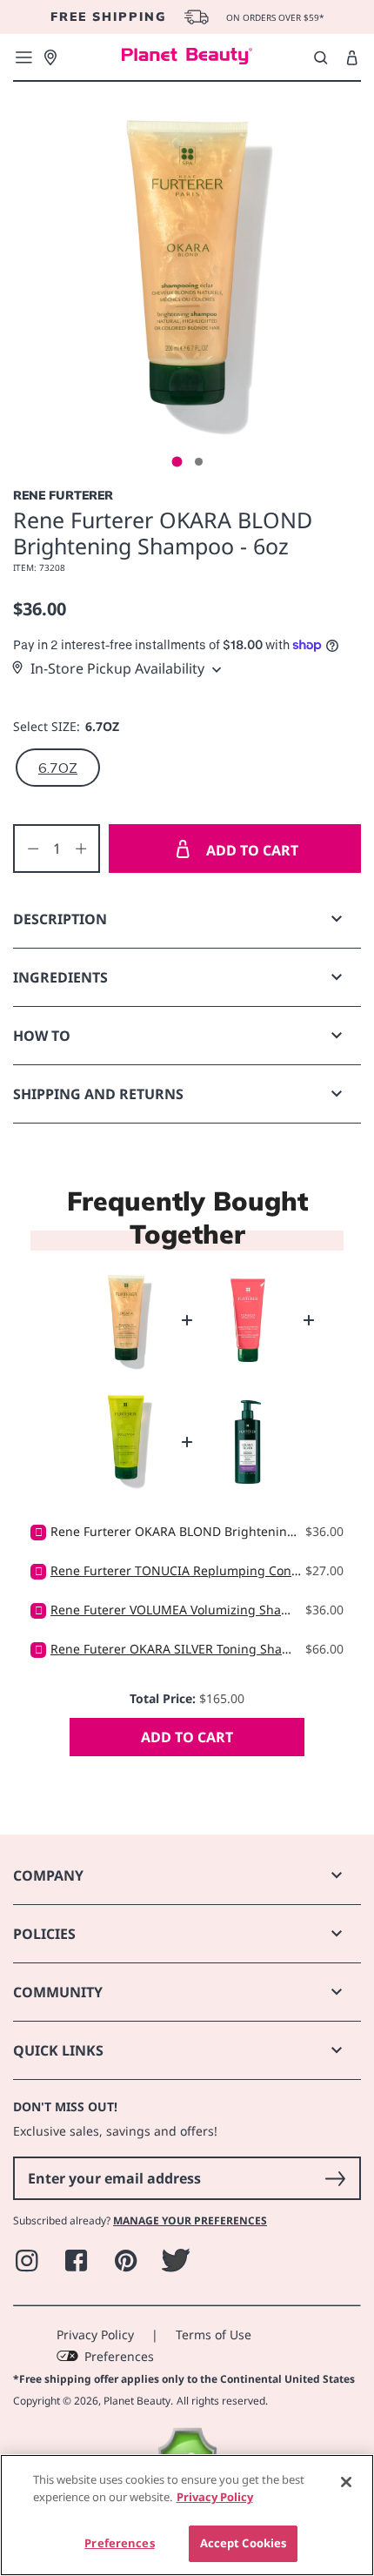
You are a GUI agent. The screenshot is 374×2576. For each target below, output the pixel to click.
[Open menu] (23, 57)
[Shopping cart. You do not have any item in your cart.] (352, 58)
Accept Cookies (244, 2543)
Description (60, 919)
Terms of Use (214, 2334)
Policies (44, 1934)
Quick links (58, 2050)
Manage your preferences (190, 2220)
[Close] (346, 2482)
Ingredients (60, 977)
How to (42, 1036)
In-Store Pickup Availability (117, 668)
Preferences (119, 2356)
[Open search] (321, 57)
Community (58, 1992)
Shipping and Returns (98, 1094)
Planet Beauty (137, 2401)
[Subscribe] (335, 2178)
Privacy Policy (95, 2334)
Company (48, 1875)
